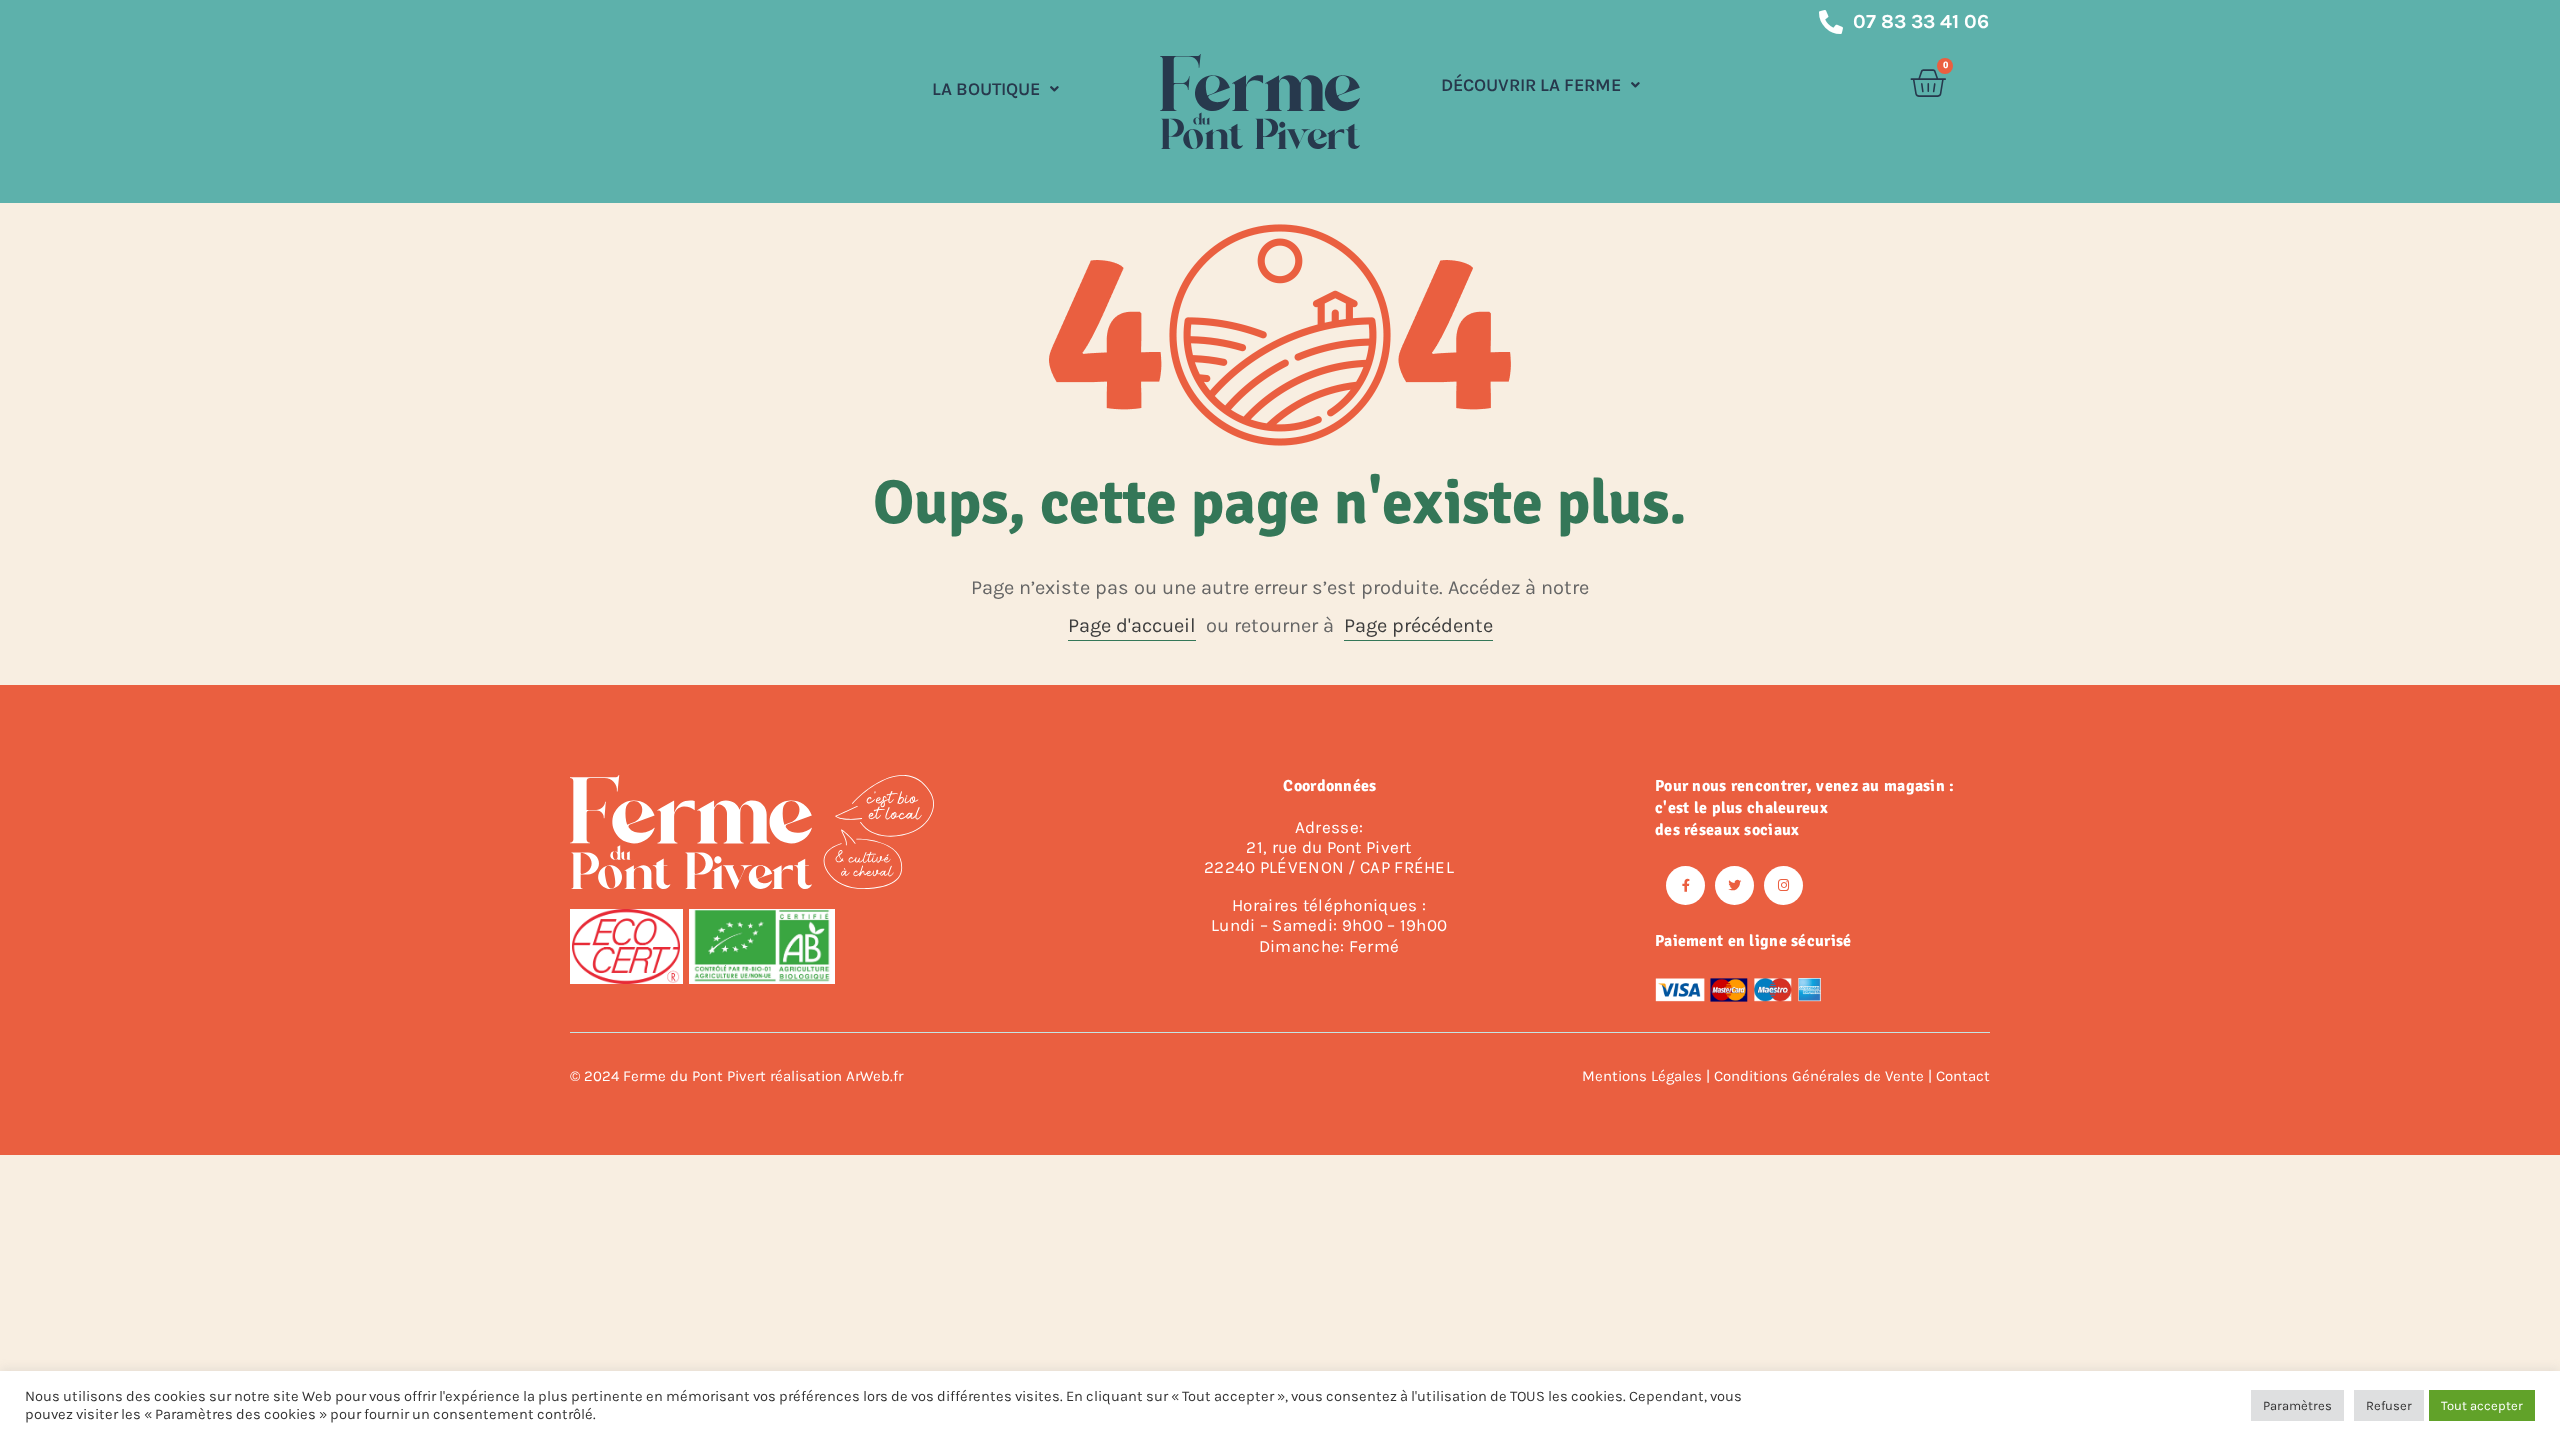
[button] (995, 89)
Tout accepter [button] (2482, 1405)
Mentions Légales (1642, 1076)
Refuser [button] (2389, 1405)
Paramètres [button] (2297, 1405)
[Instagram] (1783, 885)
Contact (1963, 1076)
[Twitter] (1734, 885)
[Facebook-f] (1685, 885)
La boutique (986, 89)
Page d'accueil (1132, 625)
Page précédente (1418, 625)
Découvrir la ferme (1531, 85)
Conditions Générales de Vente (1819, 1076)
